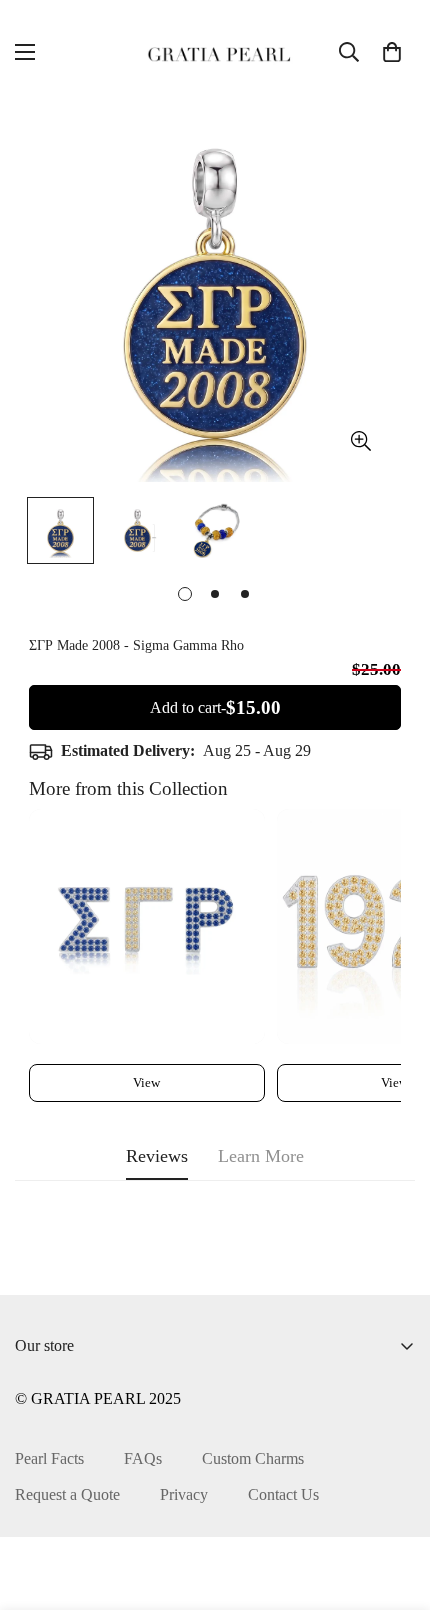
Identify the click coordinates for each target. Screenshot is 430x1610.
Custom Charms (253, 1458)
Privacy (184, 1494)
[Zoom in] (360, 441)
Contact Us (283, 1494)
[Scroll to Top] (394, 1504)
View (146, 1082)
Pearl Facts (49, 1458)
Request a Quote (67, 1494)
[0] (392, 52)
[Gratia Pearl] (215, 52)
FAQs (143, 1458)
